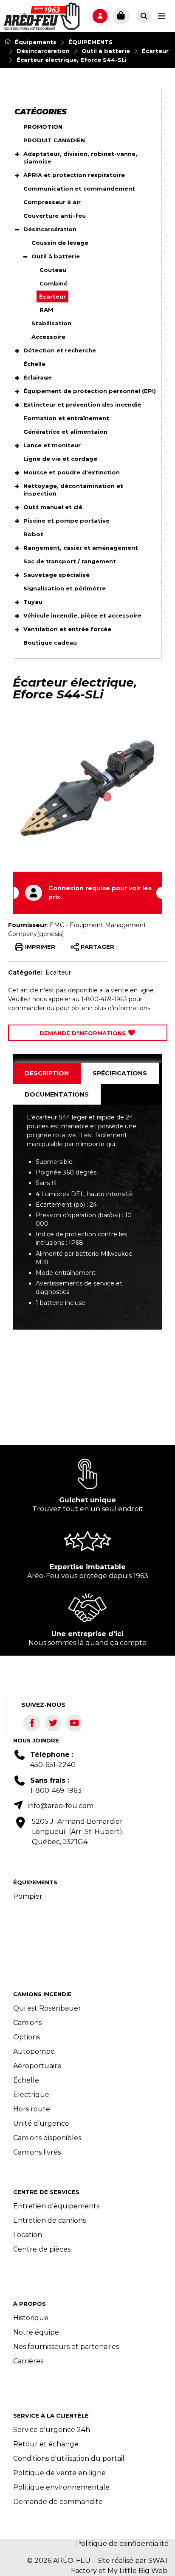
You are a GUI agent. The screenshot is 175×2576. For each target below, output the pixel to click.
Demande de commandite (58, 2502)
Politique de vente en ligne (59, 2473)
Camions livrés (37, 2152)
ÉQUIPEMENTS (90, 42)
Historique (31, 2318)
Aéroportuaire (37, 2066)
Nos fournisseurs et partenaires (66, 2347)
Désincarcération (43, 51)
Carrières (28, 2361)
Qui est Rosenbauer (47, 2008)
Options (27, 2037)
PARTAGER (97, 946)
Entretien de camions (49, 2220)
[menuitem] (42, 16)
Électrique (31, 2095)
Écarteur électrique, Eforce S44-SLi (72, 60)
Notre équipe (36, 2332)
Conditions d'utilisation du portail (69, 2458)
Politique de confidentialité (122, 2544)
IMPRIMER (39, 946)
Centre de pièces (42, 2249)
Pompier (28, 1896)
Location (28, 2235)
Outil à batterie (106, 51)
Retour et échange (46, 2444)
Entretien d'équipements (56, 2206)
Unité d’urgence (41, 2123)
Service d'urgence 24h (52, 2430)
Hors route (32, 2109)
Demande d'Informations (83, 1033)
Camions (27, 2023)
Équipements (35, 42)
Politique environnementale (61, 2487)
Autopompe (34, 2051)
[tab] (47, 1073)
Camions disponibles (47, 2138)
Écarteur (155, 51)
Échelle (26, 2080)
